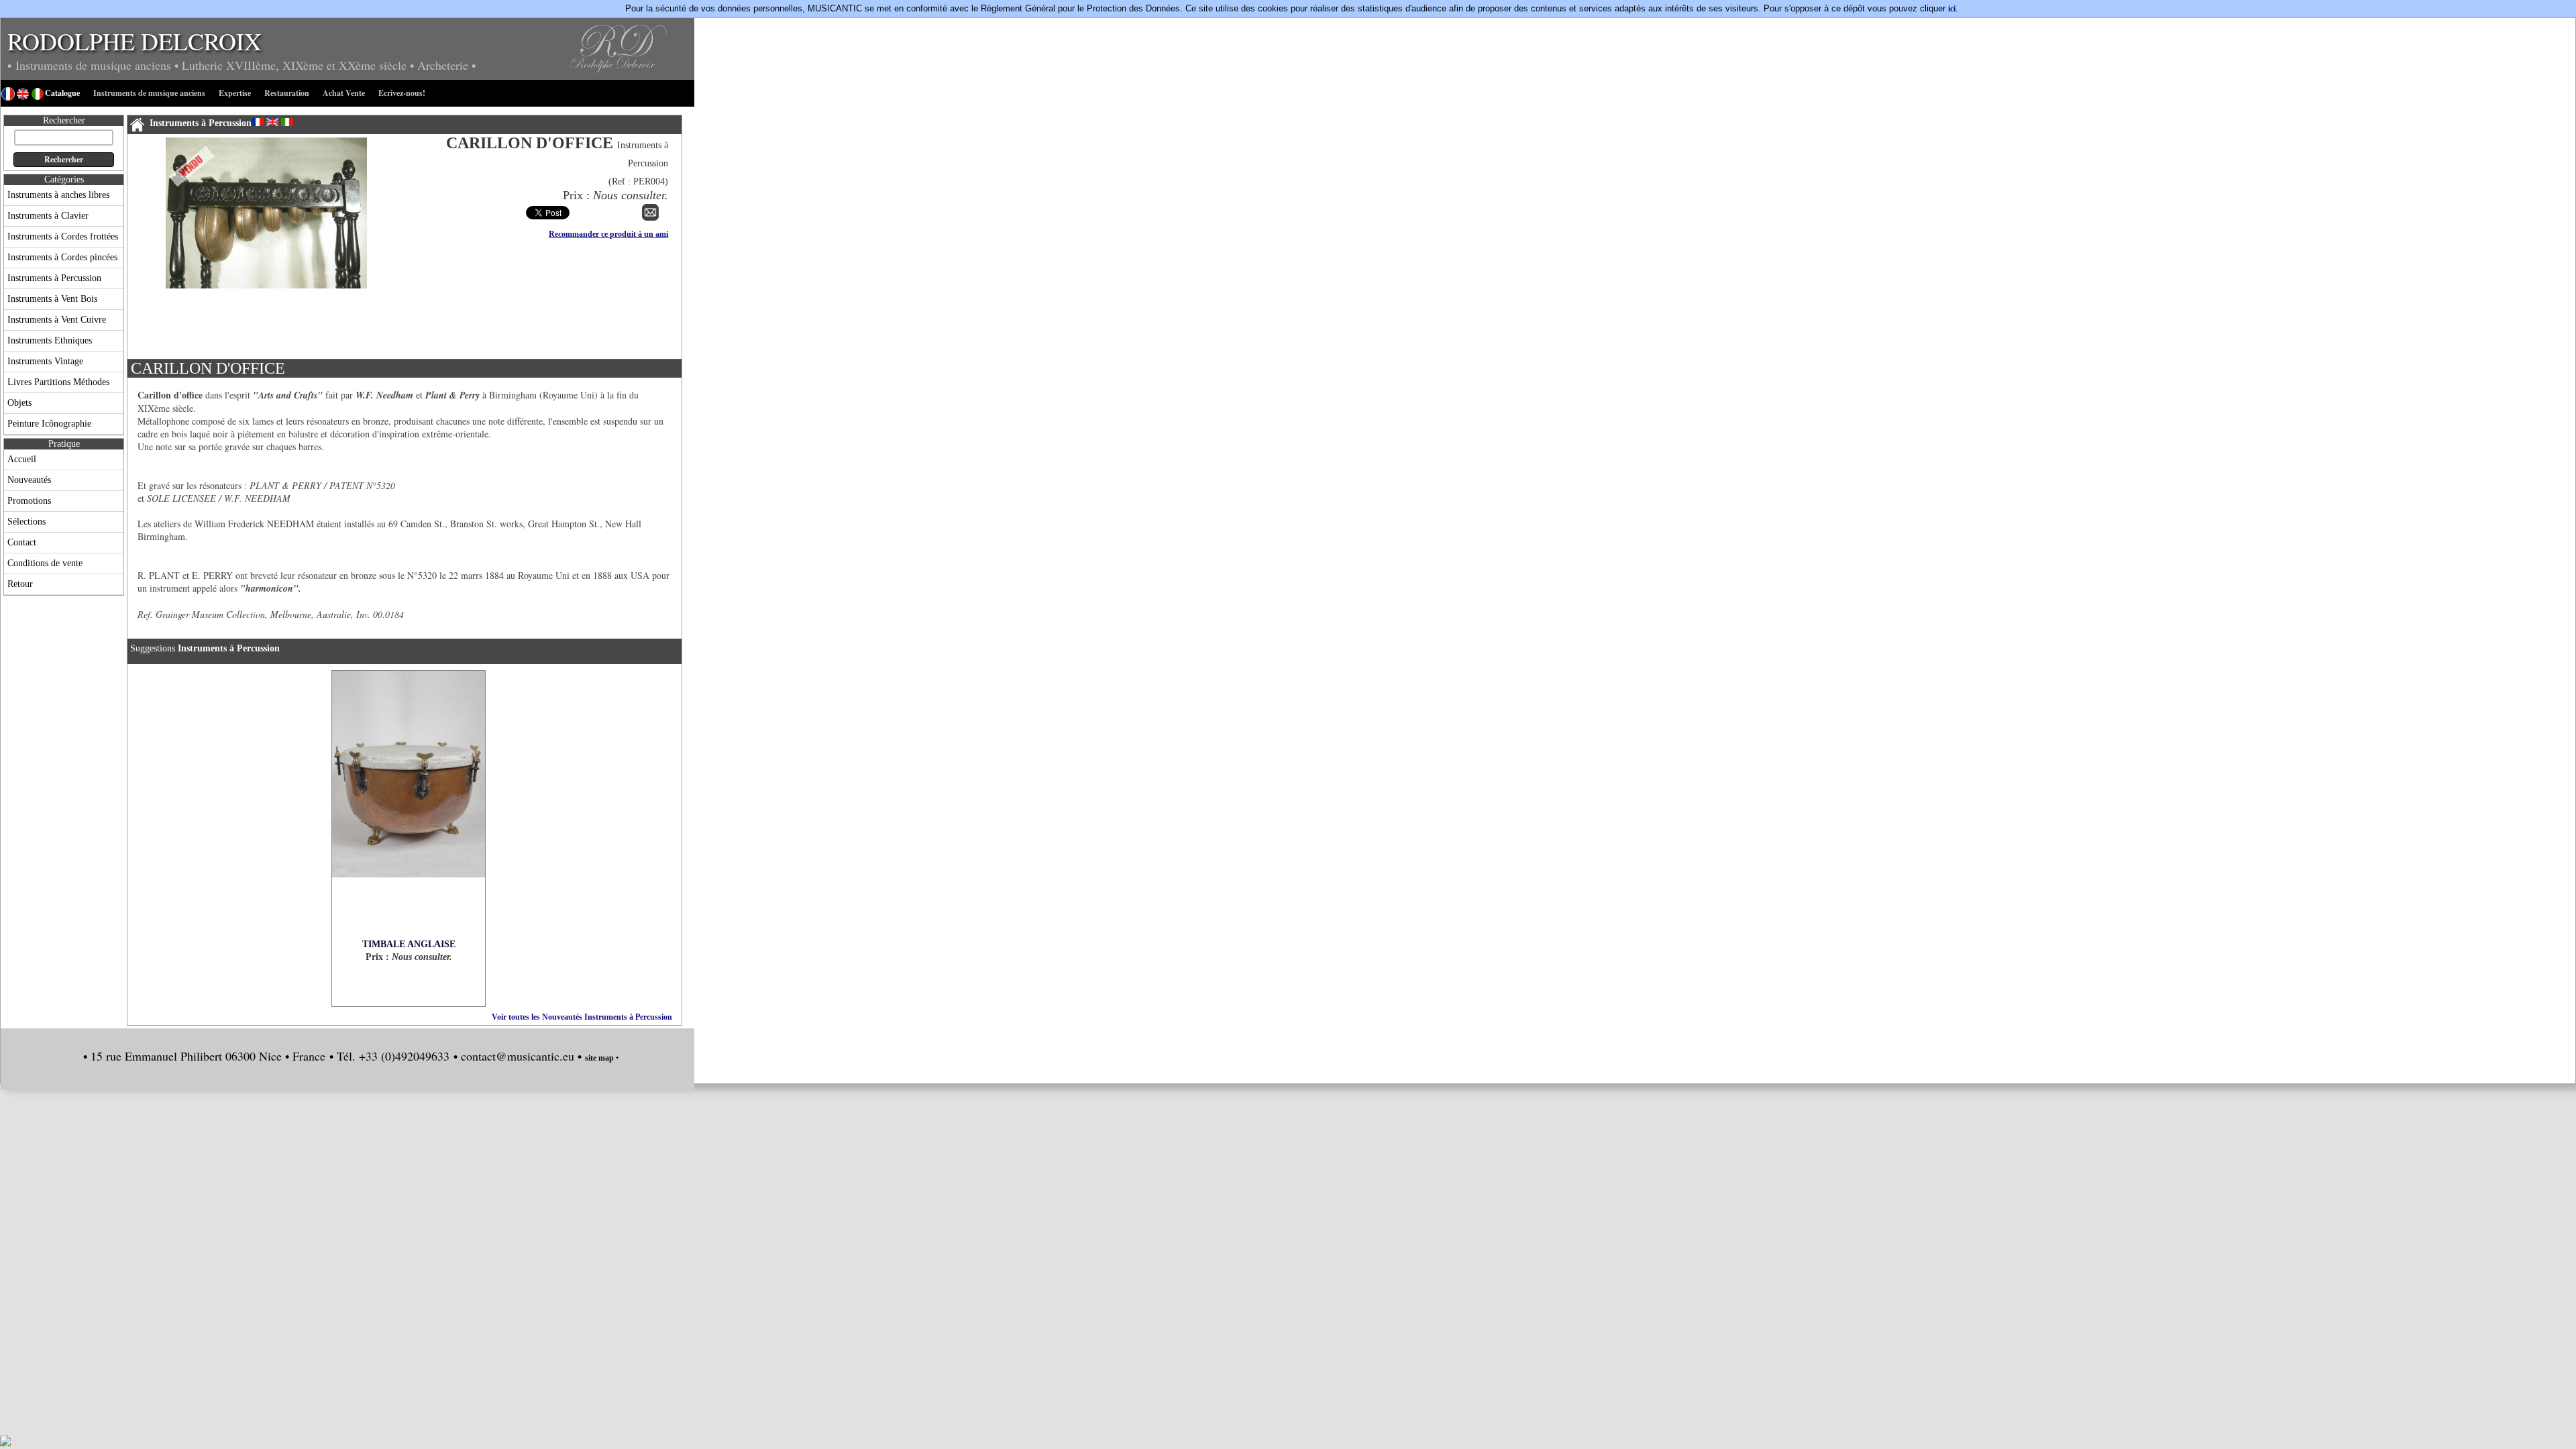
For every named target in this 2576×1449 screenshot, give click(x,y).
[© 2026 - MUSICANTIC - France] (266, 350)
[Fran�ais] (258, 122)
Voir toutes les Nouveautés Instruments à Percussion (582, 1017)
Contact (22, 542)
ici (1952, 9)
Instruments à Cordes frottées (63, 236)
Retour (20, 584)
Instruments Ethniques (50, 340)
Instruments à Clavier (48, 216)
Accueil (22, 459)
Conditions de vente (45, 563)
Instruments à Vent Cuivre (57, 320)
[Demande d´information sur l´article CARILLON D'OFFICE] (650, 218)
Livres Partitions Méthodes (58, 382)
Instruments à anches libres (58, 195)
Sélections (26, 522)
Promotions (29, 501)
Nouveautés (29, 480)
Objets (19, 403)
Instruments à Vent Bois (52, 299)
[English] (272, 122)
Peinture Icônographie (49, 424)
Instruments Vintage (45, 361)
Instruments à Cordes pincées (62, 257)
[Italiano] (287, 122)
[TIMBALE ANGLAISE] (409, 805)
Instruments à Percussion (54, 278)
